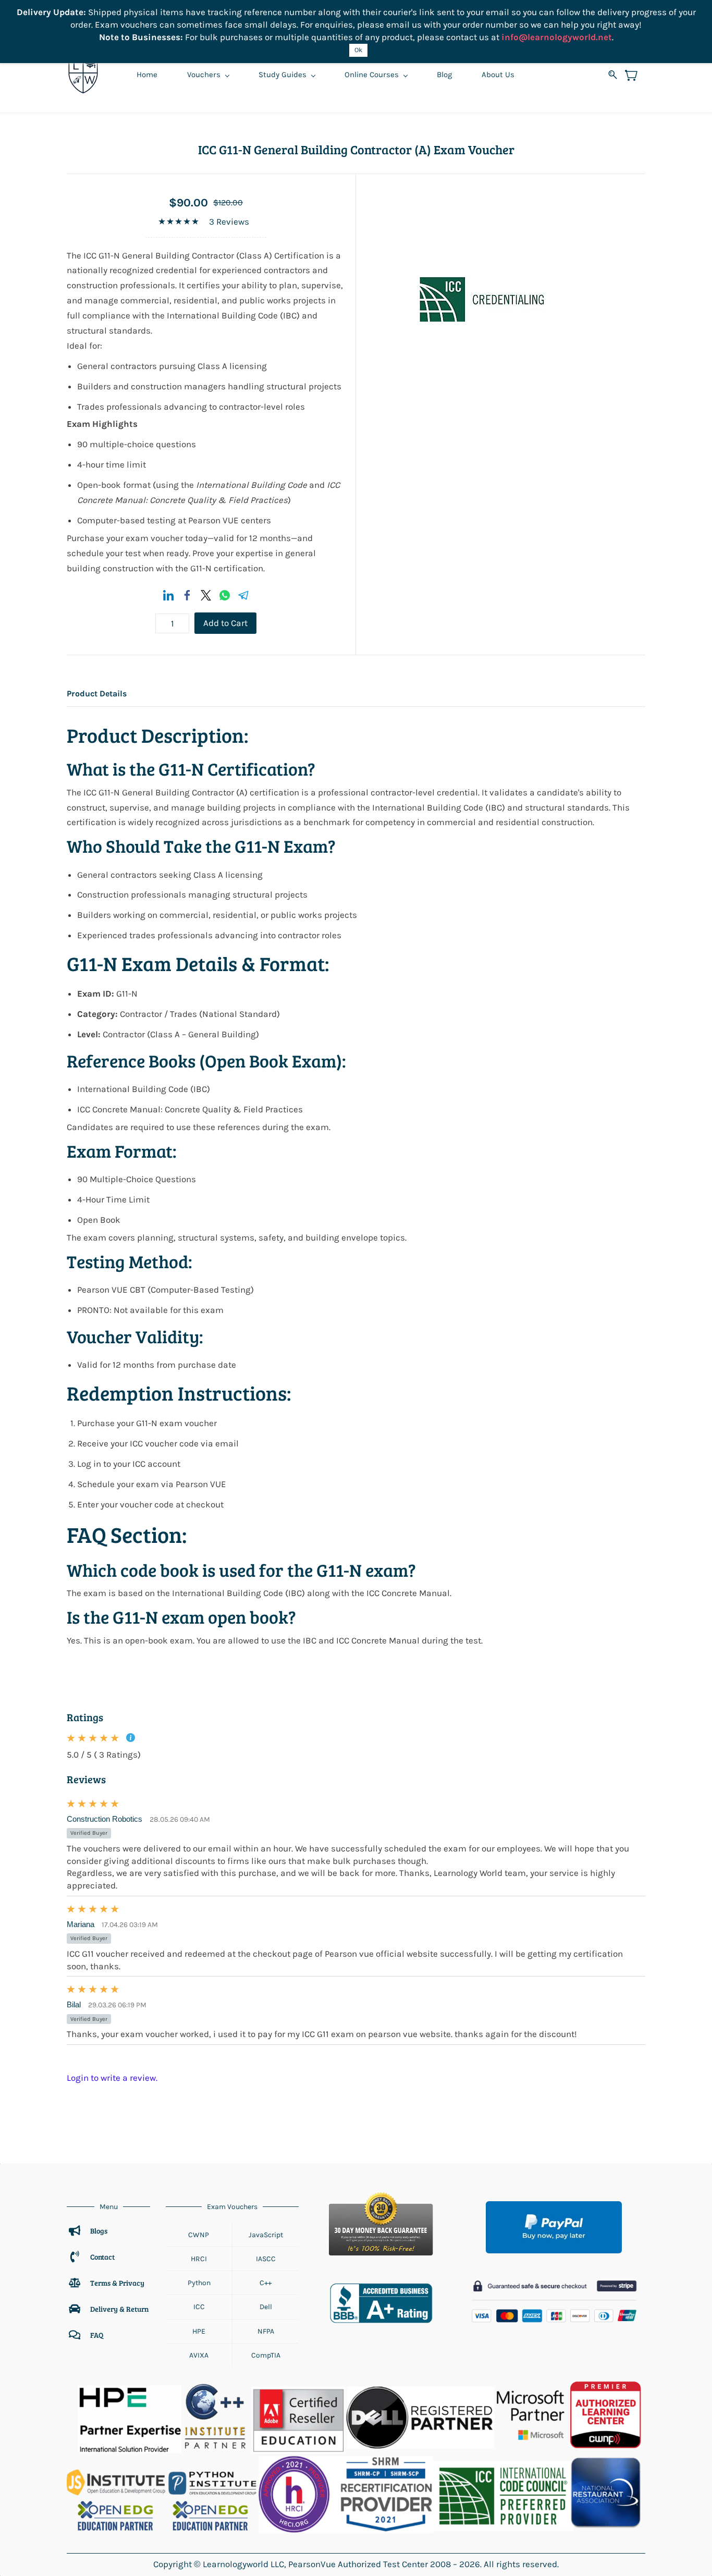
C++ (266, 2283)
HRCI (199, 2259)
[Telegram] (243, 595)
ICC (199, 2307)
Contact (102, 2257)
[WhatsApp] (225, 595)
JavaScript (266, 2235)
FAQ (97, 2335)
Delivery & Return (119, 2309)
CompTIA (266, 2355)
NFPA (266, 2331)
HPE (199, 2331)
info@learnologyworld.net (557, 37)
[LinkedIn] (168, 595)
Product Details (97, 694)
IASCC (266, 2259)
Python (199, 2283)
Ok (358, 50)
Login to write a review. (112, 2078)
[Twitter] (206, 595)
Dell (266, 2307)
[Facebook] (187, 595)
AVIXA (199, 2355)
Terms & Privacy (118, 2283)
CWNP (199, 2235)
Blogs (99, 2231)
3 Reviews (229, 222)
